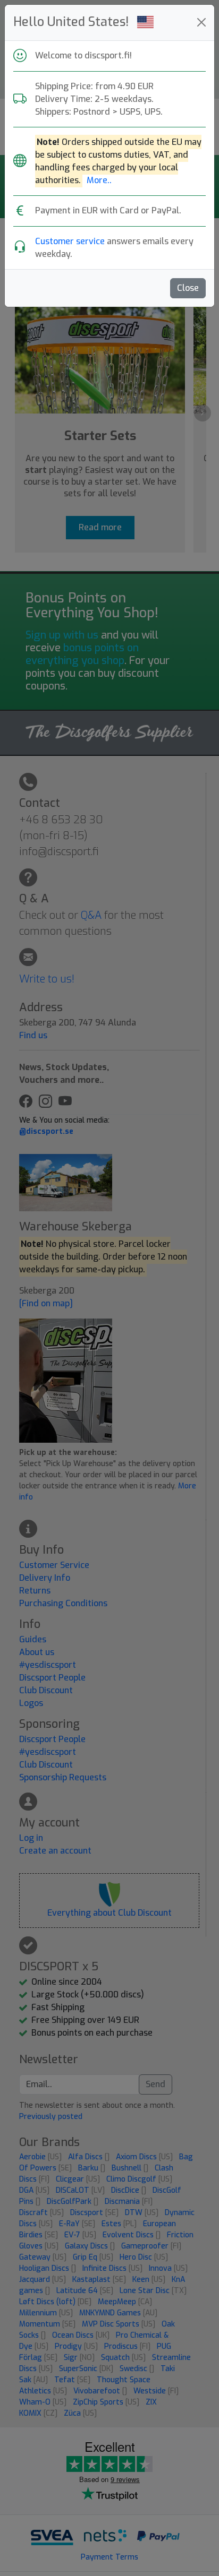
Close (188, 288)
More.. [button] (99, 180)
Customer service (70, 241)
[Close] (201, 22)
